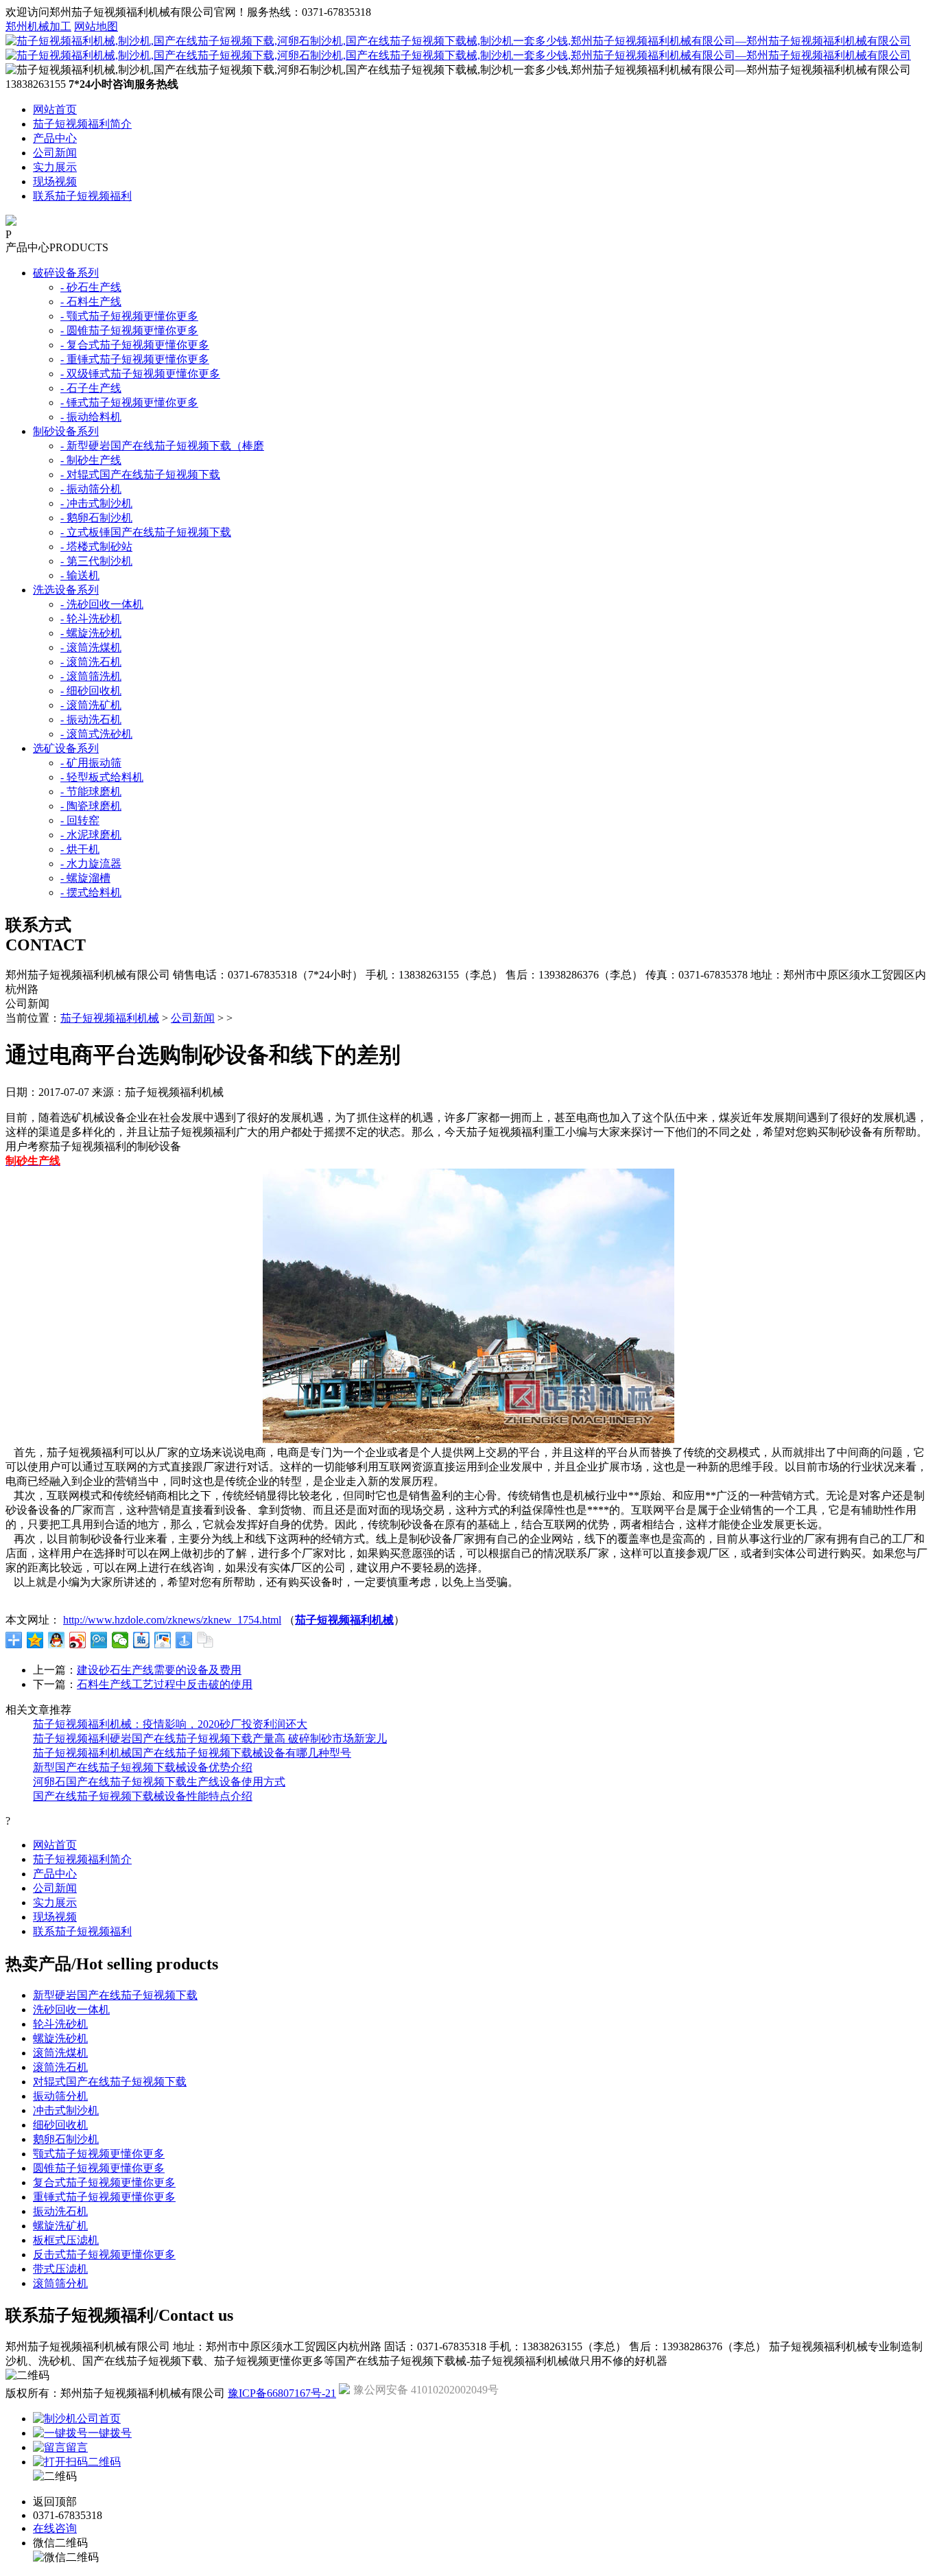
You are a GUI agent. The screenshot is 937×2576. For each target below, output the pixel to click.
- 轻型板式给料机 (102, 777)
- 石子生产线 (91, 388)
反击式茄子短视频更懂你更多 (104, 2255)
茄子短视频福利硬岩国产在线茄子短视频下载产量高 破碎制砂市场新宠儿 (210, 1738)
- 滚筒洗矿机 (91, 705)
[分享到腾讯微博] (99, 1640)
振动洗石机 (60, 2211)
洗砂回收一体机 (71, 2010)
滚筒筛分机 (60, 2283)
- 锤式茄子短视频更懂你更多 (129, 402)
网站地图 (96, 26)
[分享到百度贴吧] (142, 1640)
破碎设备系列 (66, 273)
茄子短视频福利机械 (110, 1018)
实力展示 (55, 167)
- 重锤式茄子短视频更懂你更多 (135, 359)
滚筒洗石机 (60, 2067)
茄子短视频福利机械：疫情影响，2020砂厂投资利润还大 (170, 1724)
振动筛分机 (60, 2096)
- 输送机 (80, 575)
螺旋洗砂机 (60, 2038)
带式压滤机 (60, 2269)
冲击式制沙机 (66, 2110)
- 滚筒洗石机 (91, 662)
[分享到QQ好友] (57, 1640)
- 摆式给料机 (91, 892)
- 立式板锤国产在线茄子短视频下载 (146, 532)
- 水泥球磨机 (91, 835)
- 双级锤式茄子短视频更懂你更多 (140, 374)
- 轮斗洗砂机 (91, 619)
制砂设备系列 (66, 431)
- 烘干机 (80, 849)
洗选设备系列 (66, 590)
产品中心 (55, 138)
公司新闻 (55, 153)
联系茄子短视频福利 (82, 196)
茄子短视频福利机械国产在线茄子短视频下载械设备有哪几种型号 (192, 1753)
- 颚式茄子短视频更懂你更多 (129, 316)
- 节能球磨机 (91, 792)
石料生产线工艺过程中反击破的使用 (165, 1684)
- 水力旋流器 (91, 864)
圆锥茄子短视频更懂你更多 (99, 2168)
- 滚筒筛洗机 (91, 676)
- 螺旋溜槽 (85, 878)
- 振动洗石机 (91, 719)
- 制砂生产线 (91, 460)
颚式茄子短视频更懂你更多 (99, 2154)
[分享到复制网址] (205, 1640)
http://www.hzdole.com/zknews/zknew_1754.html (172, 1620)
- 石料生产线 (91, 302)
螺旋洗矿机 (60, 2226)
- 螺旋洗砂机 (91, 633)
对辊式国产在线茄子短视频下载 (110, 2082)
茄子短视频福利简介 (82, 124)
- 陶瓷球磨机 (91, 806)
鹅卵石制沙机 (66, 2139)
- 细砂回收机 (91, 691)
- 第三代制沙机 (96, 561)
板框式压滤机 (66, 2240)
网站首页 (55, 109)
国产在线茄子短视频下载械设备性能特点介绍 (143, 1796)
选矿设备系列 (66, 748)
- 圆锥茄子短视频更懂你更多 (129, 330)
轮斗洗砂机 (60, 2024)
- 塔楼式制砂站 (96, 547)
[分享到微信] (120, 1640)
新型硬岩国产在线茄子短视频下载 (115, 1995)
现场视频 (55, 182)
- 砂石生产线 (91, 287)
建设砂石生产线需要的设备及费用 (159, 1670)
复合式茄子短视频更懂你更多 (104, 2182)
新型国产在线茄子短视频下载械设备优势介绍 (143, 1767)
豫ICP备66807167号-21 (282, 2393)
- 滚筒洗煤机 (91, 647)
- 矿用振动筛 (91, 763)
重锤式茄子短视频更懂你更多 (104, 2197)
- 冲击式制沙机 (96, 503)
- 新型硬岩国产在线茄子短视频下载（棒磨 (162, 446)
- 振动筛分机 (91, 489)
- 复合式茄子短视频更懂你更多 (135, 345)
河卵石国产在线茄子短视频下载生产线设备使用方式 (159, 1782)
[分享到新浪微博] (78, 1640)
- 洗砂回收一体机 (102, 604)
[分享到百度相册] (163, 1640)
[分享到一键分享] (184, 1640)
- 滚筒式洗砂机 (96, 734)
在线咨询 (55, 2528)
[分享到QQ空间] (35, 1640)
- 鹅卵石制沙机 (96, 518)
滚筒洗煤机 (60, 2053)
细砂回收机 (60, 2125)
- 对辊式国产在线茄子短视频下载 (140, 475)
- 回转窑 (80, 820)
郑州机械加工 (38, 26)
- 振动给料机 (91, 417)
